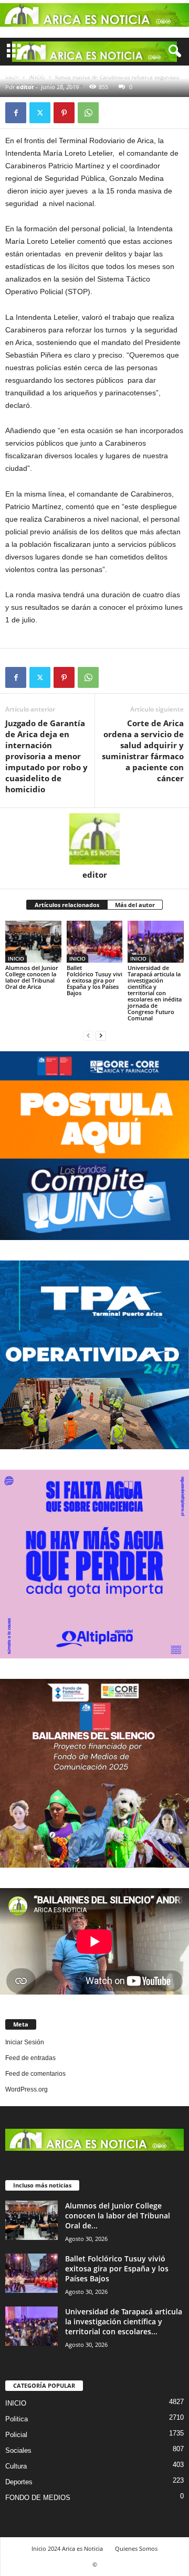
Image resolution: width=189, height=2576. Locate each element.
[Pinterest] (64, 113)
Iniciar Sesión (25, 2042)
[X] (40, 113)
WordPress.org (27, 2089)
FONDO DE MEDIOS (38, 2498)
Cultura (16, 2466)
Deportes (19, 2482)
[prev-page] (88, 1036)
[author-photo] (94, 839)
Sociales (18, 2450)
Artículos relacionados (67, 905)
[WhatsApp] (88, 113)
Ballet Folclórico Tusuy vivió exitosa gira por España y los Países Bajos (94, 980)
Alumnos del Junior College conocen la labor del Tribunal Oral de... (118, 2216)
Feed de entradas (30, 2058)
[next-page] (101, 1036)
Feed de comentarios (35, 2074)
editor (25, 87)
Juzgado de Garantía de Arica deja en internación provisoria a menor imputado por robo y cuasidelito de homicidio (46, 756)
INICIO (16, 958)
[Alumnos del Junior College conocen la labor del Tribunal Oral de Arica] (33, 942)
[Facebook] (16, 113)
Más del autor (135, 905)
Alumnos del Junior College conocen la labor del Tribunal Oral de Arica (32, 977)
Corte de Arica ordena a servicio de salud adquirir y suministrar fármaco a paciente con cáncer (143, 751)
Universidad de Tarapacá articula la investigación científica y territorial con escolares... (124, 2321)
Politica (17, 2419)
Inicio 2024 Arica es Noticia (67, 2548)
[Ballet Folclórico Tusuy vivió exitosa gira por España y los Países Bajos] (95, 942)
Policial (16, 2435)
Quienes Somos (136, 2548)
